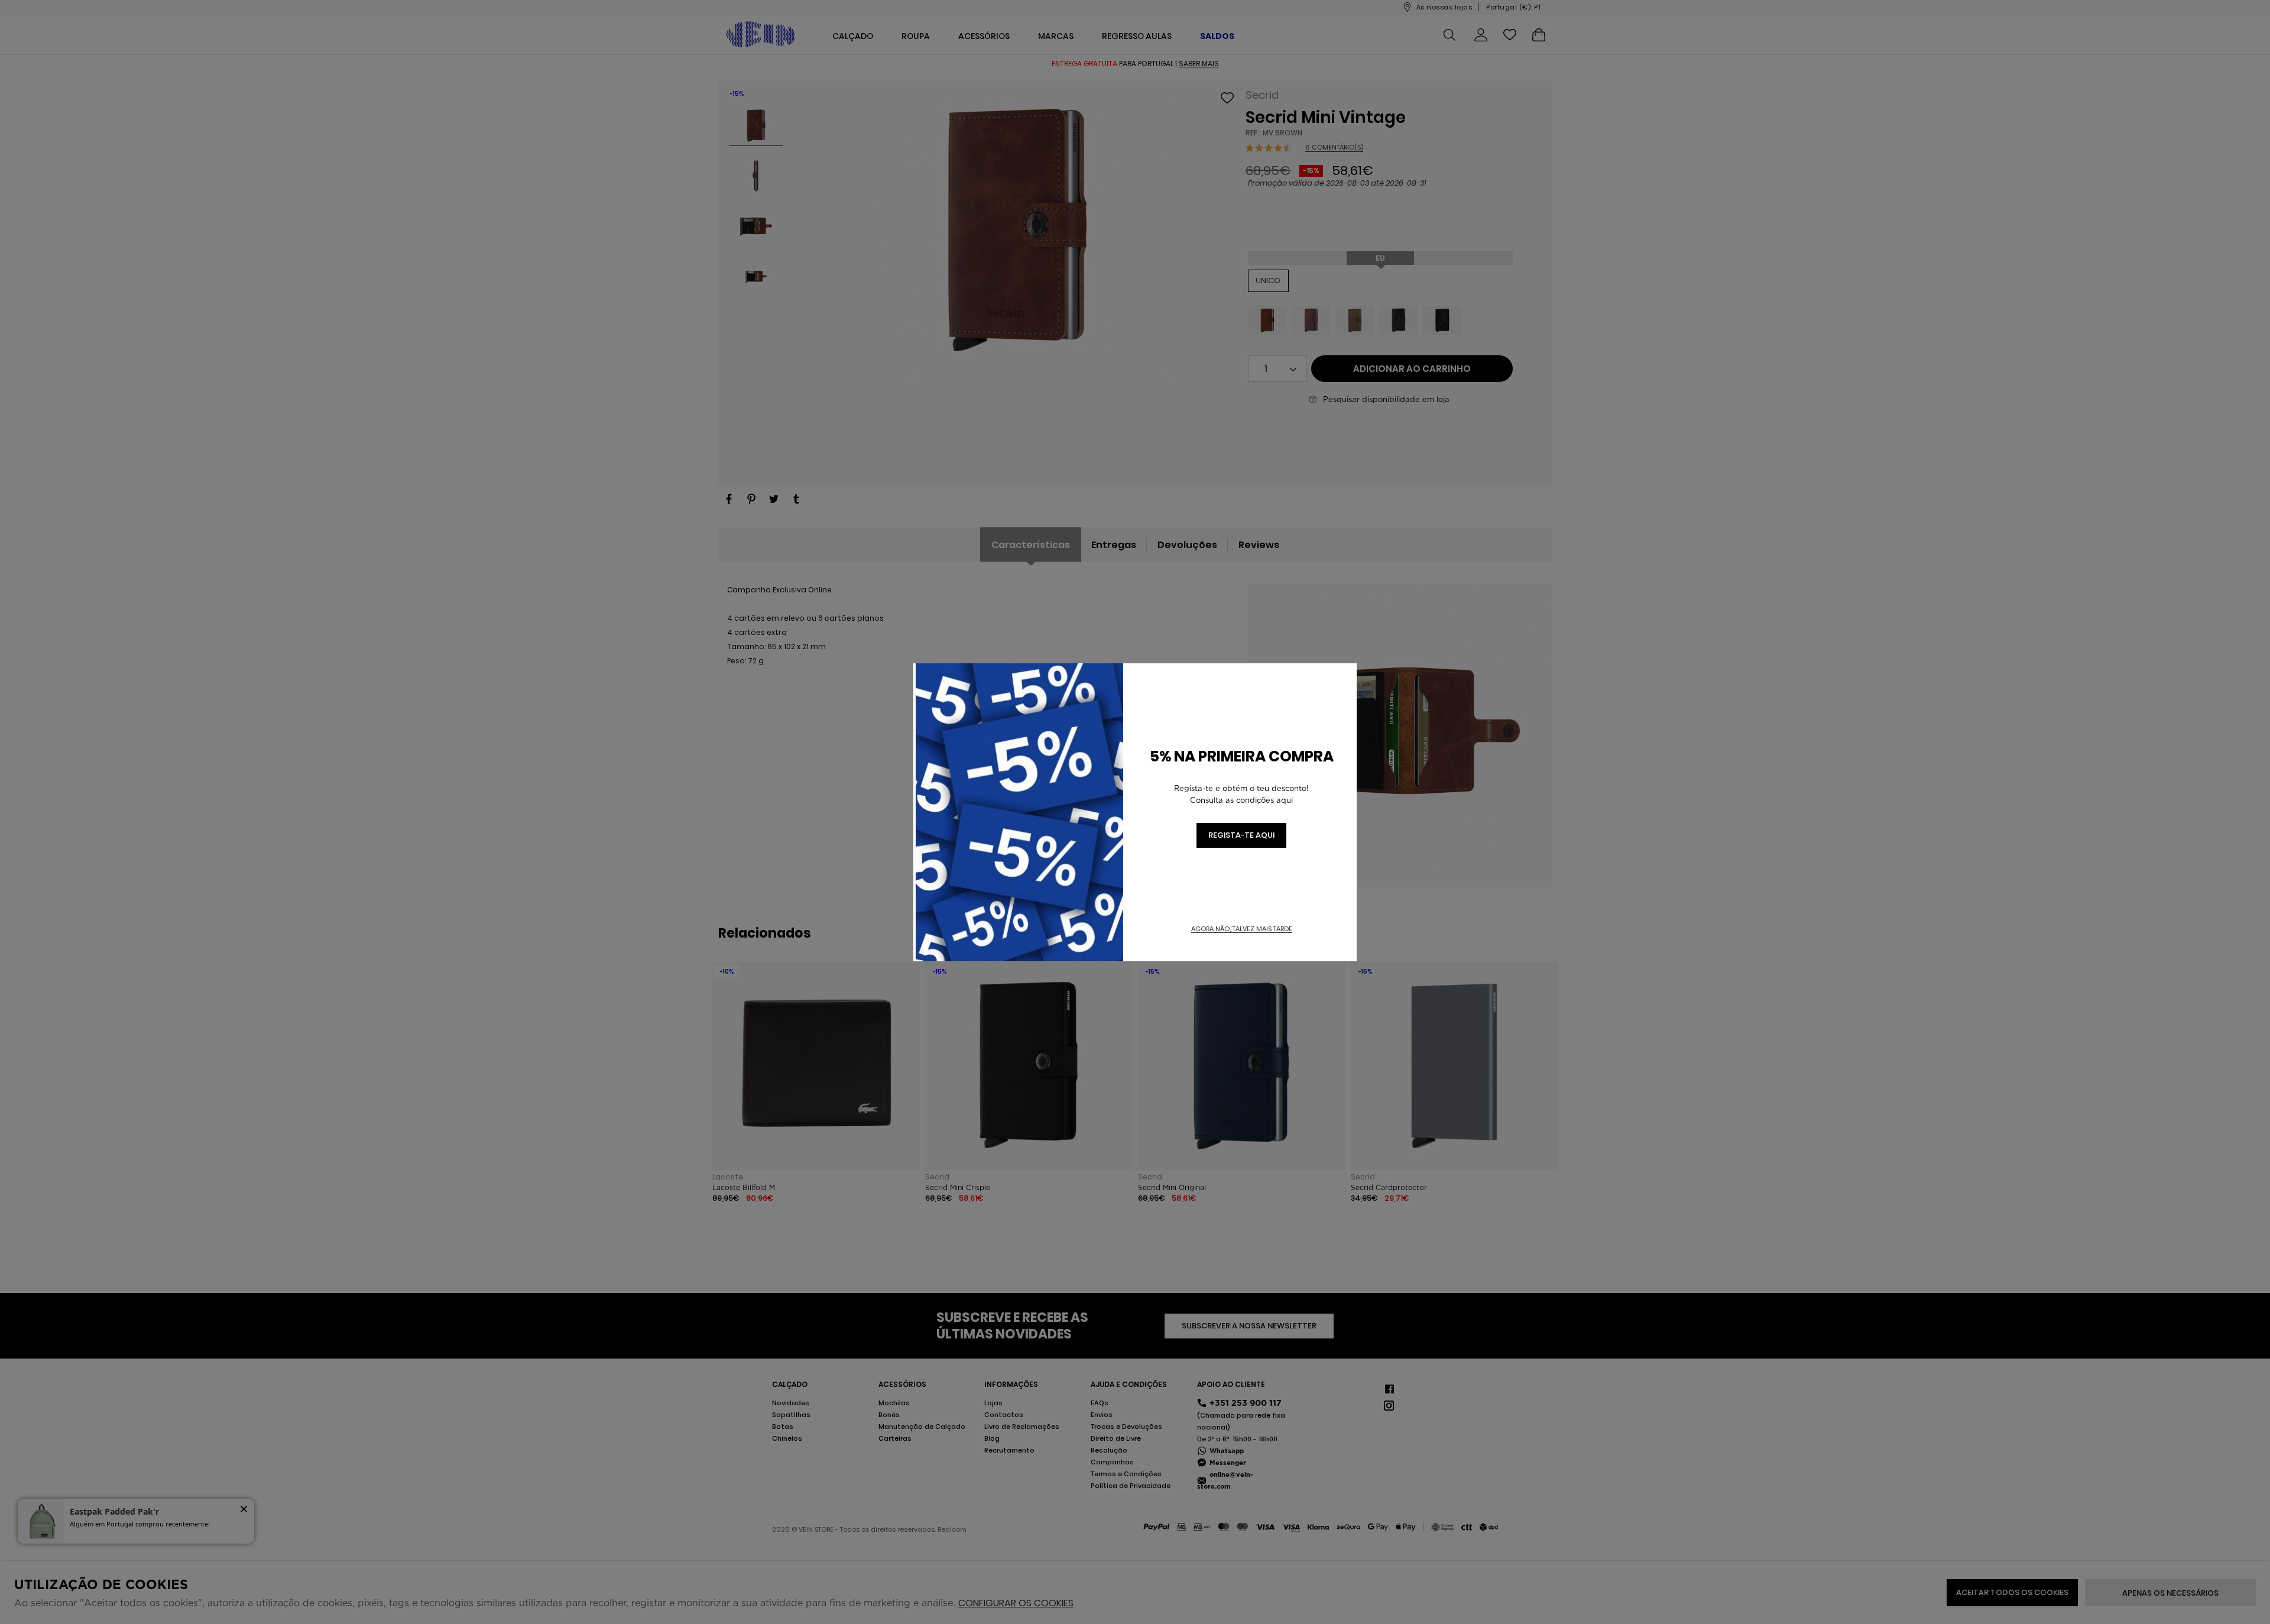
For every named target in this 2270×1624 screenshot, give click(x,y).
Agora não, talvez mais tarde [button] (1242, 929)
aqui (1285, 800)
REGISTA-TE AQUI (1241, 835)
